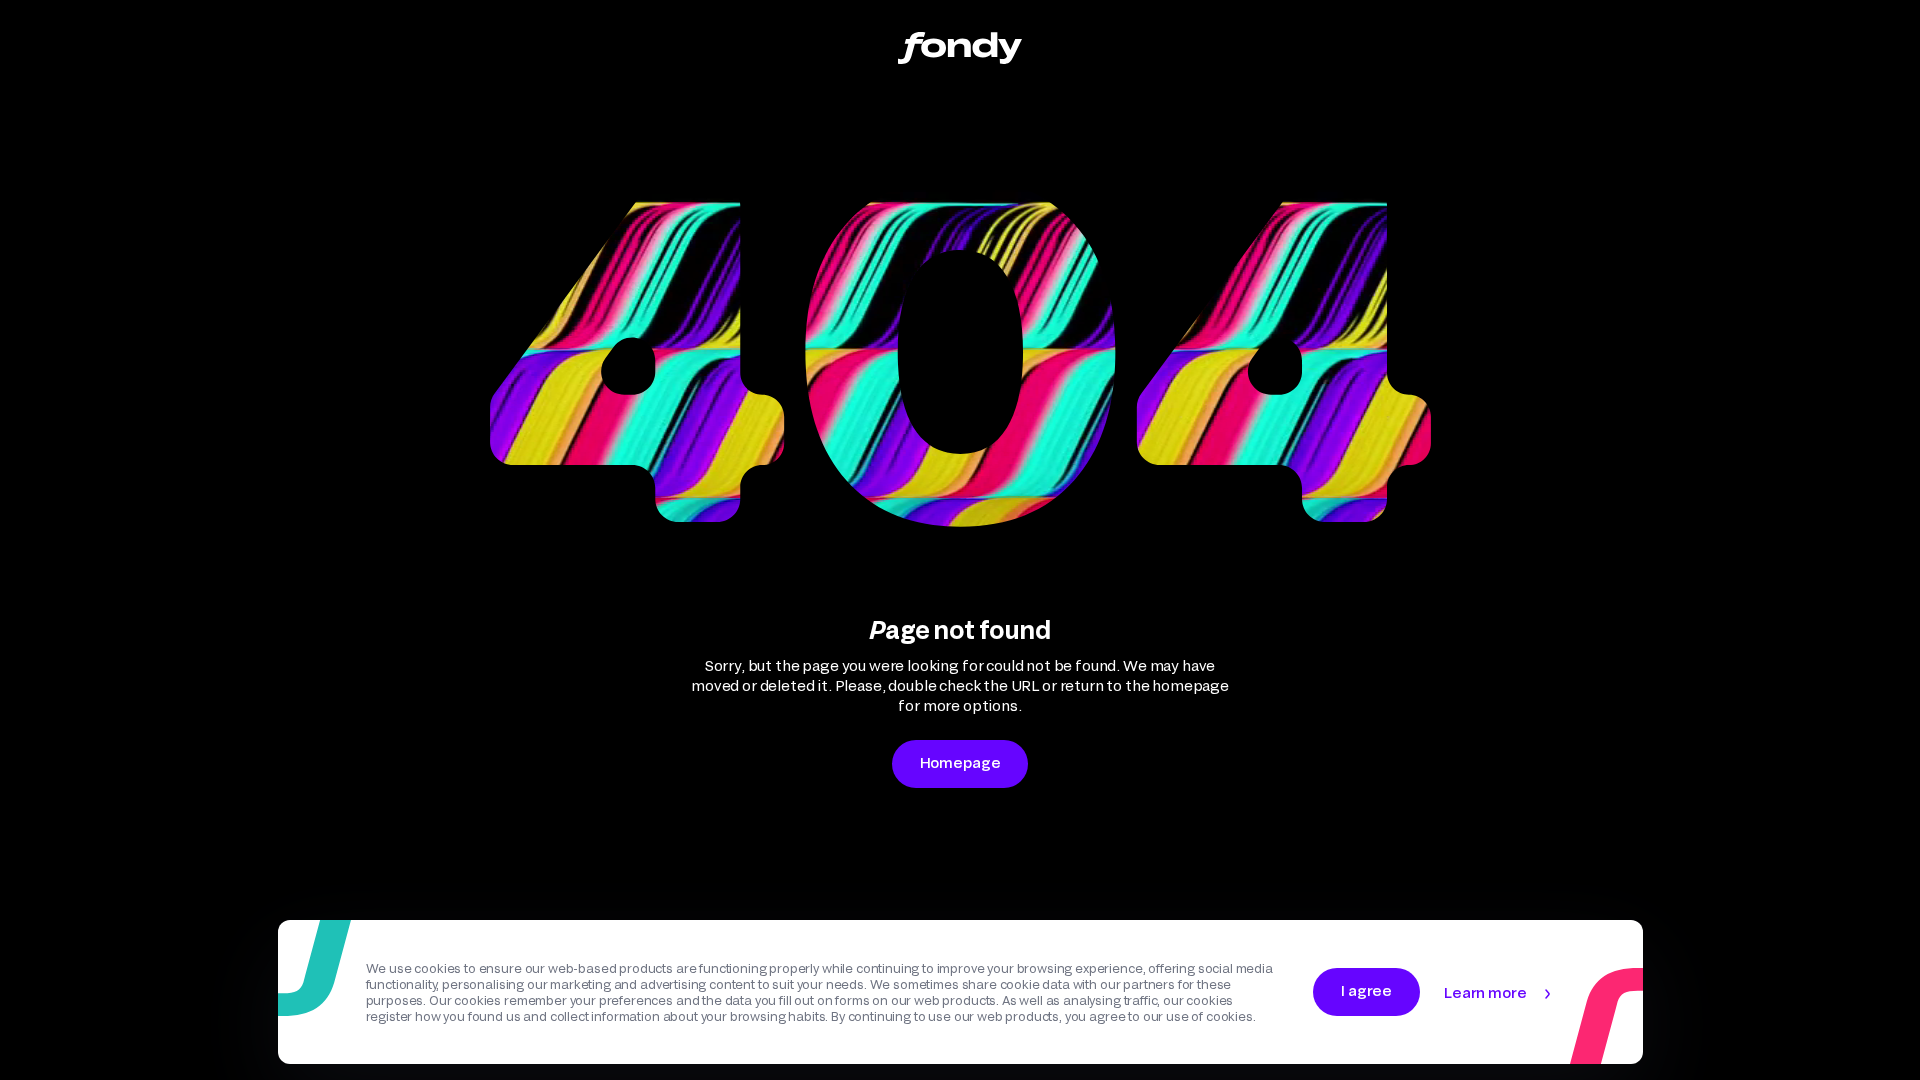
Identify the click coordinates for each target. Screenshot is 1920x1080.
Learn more (1485, 992)
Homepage (960, 762)
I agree (1366, 990)
